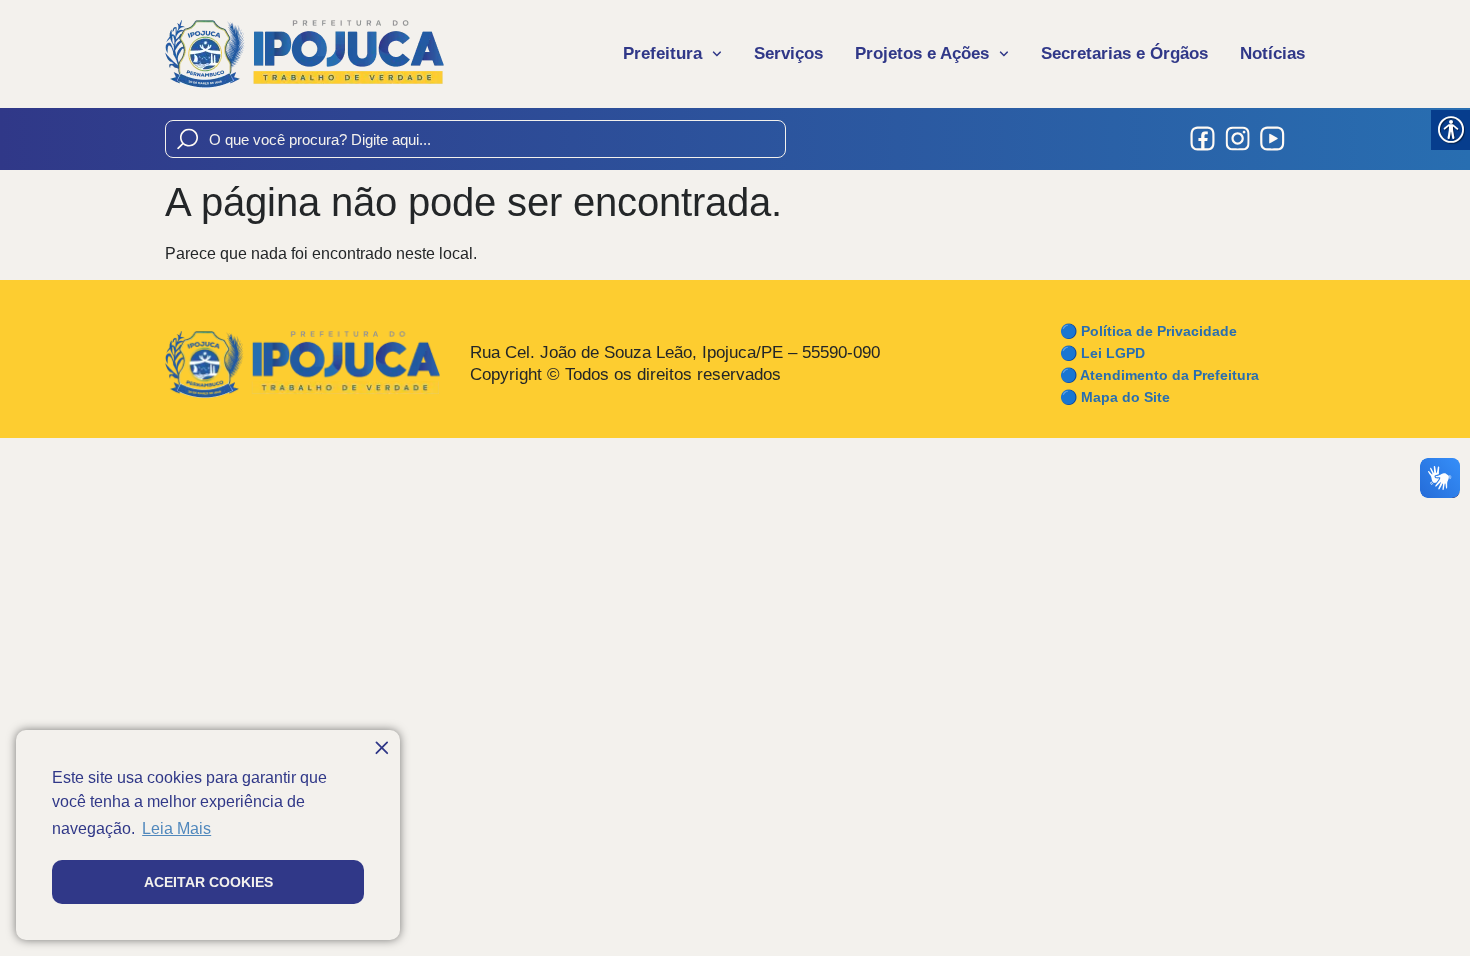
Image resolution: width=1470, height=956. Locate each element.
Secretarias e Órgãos (1124, 53)
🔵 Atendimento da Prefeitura (1159, 375)
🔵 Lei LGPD (1102, 353)
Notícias (1272, 53)
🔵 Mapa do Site (1115, 397)
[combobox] (475, 139)
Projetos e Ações (922, 53)
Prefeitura (662, 53)
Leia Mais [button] (176, 828)
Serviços (788, 53)
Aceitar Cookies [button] (208, 882)
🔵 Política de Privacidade (1148, 331)
